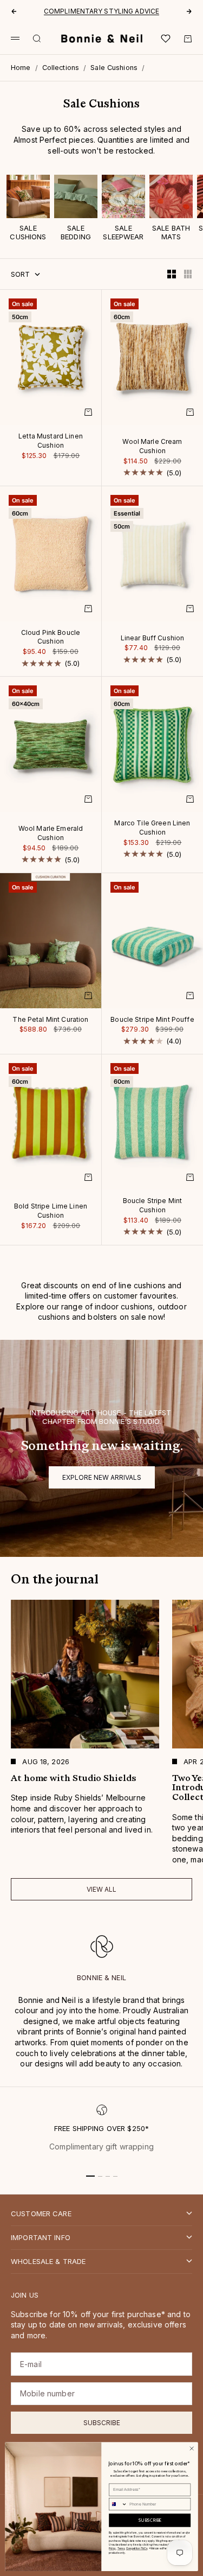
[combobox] (118, 2504)
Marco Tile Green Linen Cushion (152, 828)
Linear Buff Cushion (153, 639)
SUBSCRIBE (150, 2520)
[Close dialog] (192, 2448)
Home (21, 68)
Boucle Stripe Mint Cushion (153, 1207)
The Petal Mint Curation (50, 1020)
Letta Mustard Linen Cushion (51, 441)
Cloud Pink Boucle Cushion (51, 638)
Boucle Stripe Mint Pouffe (152, 1020)
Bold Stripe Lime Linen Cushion (51, 1212)
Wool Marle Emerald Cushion (51, 834)
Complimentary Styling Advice (101, 11)
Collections (61, 68)
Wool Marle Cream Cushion (152, 447)
